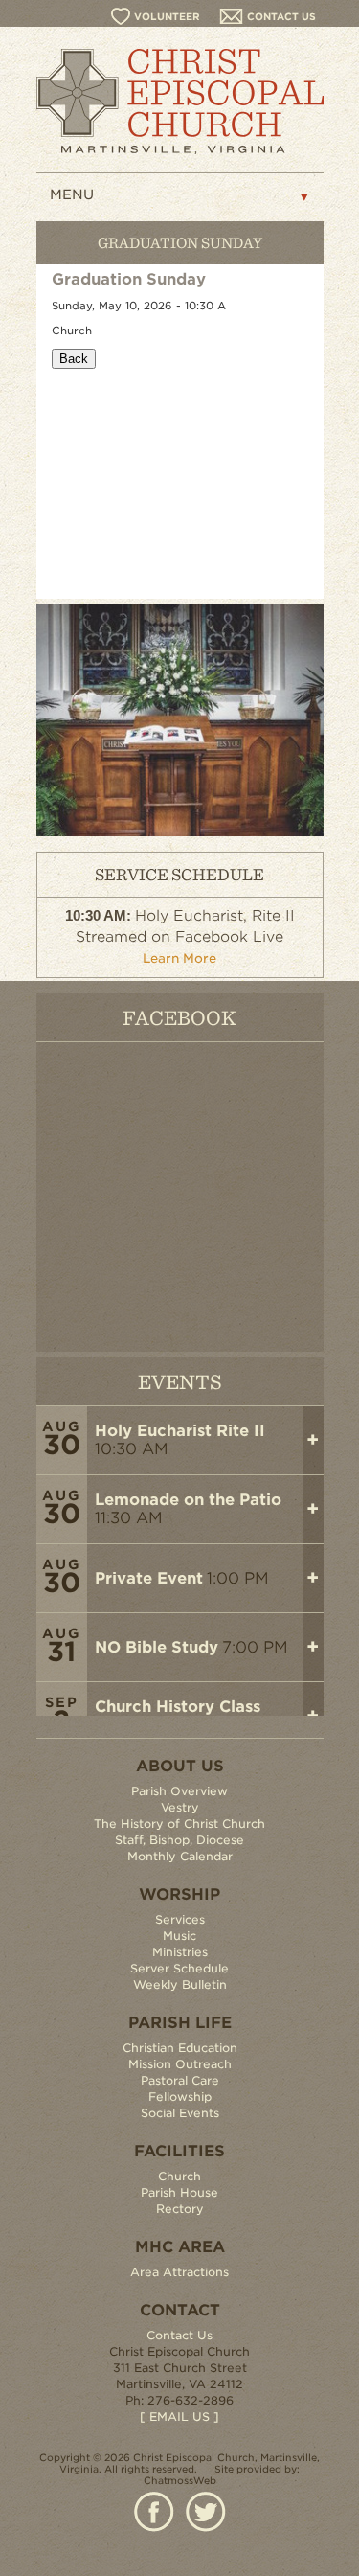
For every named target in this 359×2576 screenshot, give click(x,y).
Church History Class (178, 1707)
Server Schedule (179, 1968)
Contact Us (179, 2335)
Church (179, 2176)
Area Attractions (179, 2272)
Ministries (180, 1952)
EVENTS (180, 1381)
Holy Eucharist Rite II (180, 1431)
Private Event (149, 1578)
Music (179, 1936)
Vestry (180, 1807)
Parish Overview (179, 1791)
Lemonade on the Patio (188, 1500)
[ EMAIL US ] (179, 2416)
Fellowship (180, 2097)
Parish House (179, 2192)
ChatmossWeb (180, 2480)
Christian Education (180, 2048)
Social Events (180, 2113)
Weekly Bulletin (180, 1984)
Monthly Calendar (180, 1856)
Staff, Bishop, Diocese (179, 1840)
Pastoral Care (180, 2080)
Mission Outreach (180, 2064)
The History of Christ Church (179, 1824)
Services (180, 1919)
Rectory (180, 2209)
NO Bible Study (157, 1647)
